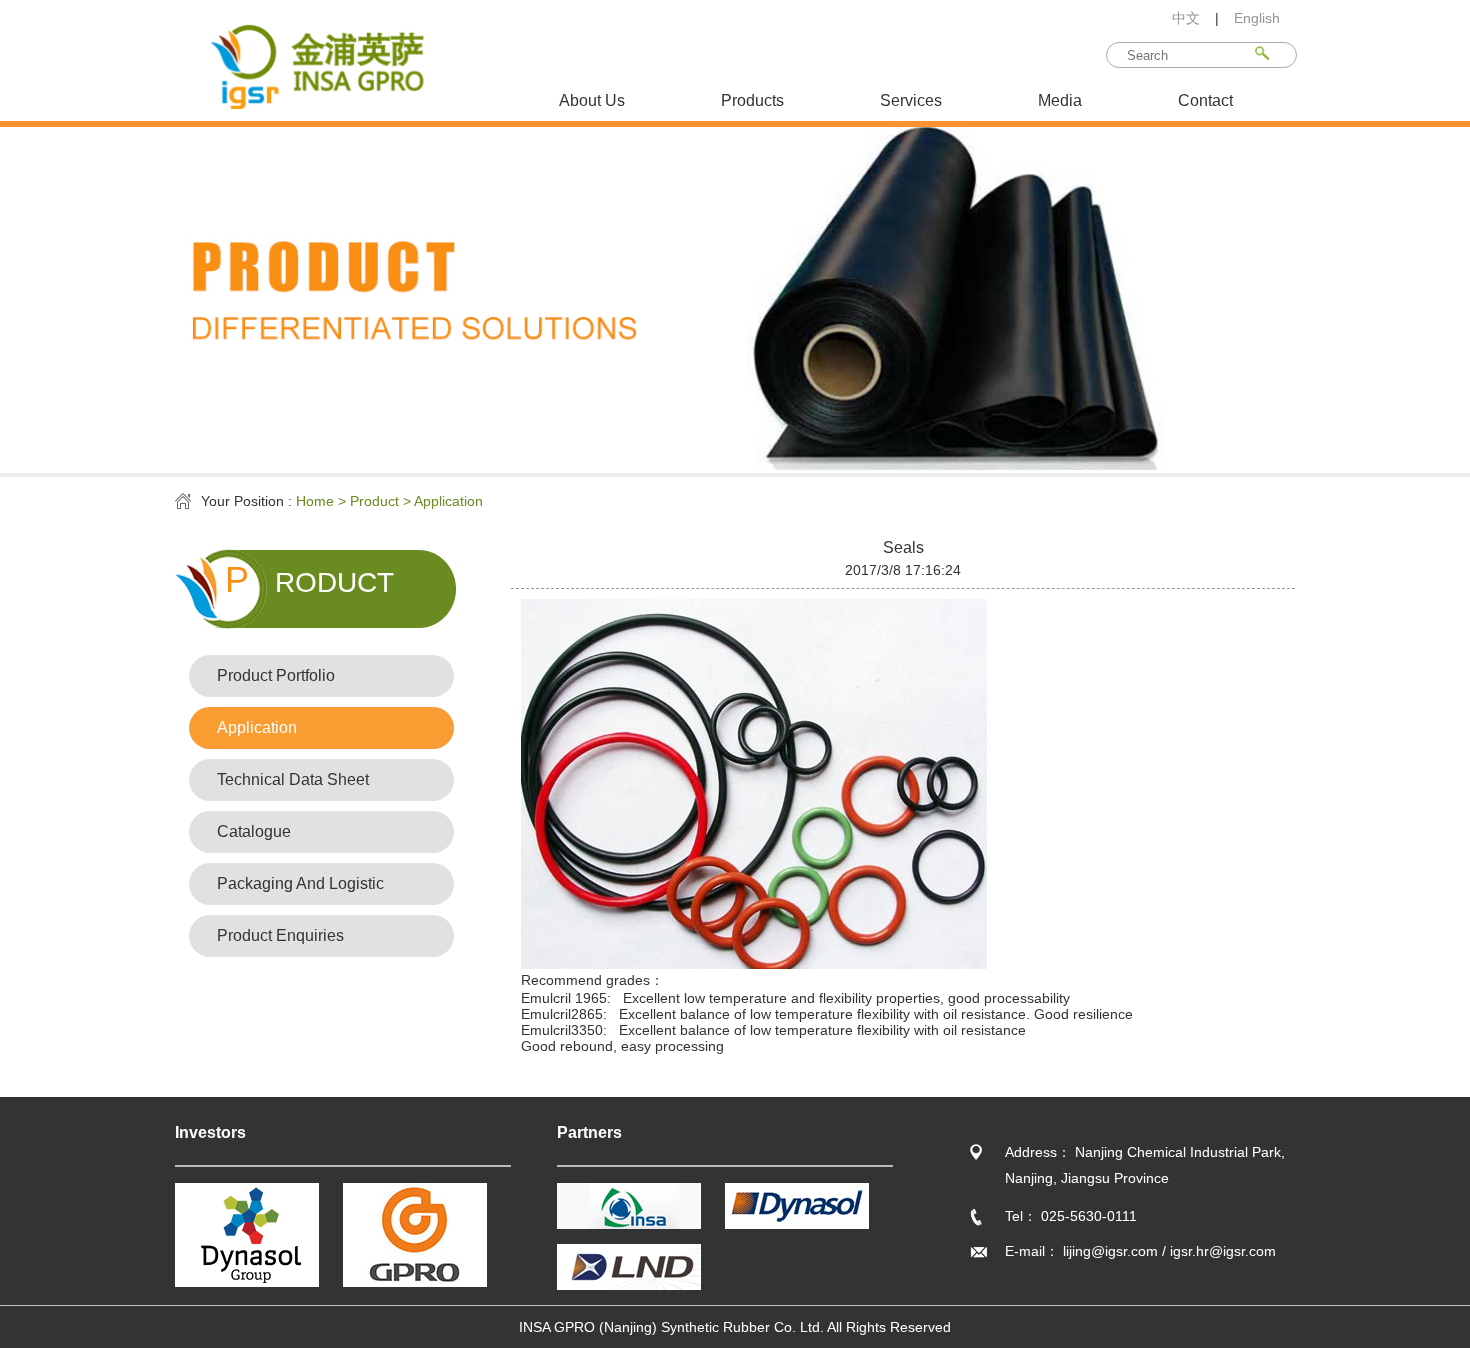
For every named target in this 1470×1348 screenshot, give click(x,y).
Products (752, 100)
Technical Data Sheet (293, 779)
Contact (1205, 100)
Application (257, 727)
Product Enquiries (280, 935)
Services (911, 100)
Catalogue (254, 831)
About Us (592, 100)
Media (1060, 100)
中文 (1186, 18)
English (1257, 18)
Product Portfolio (276, 675)
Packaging (300, 883)
